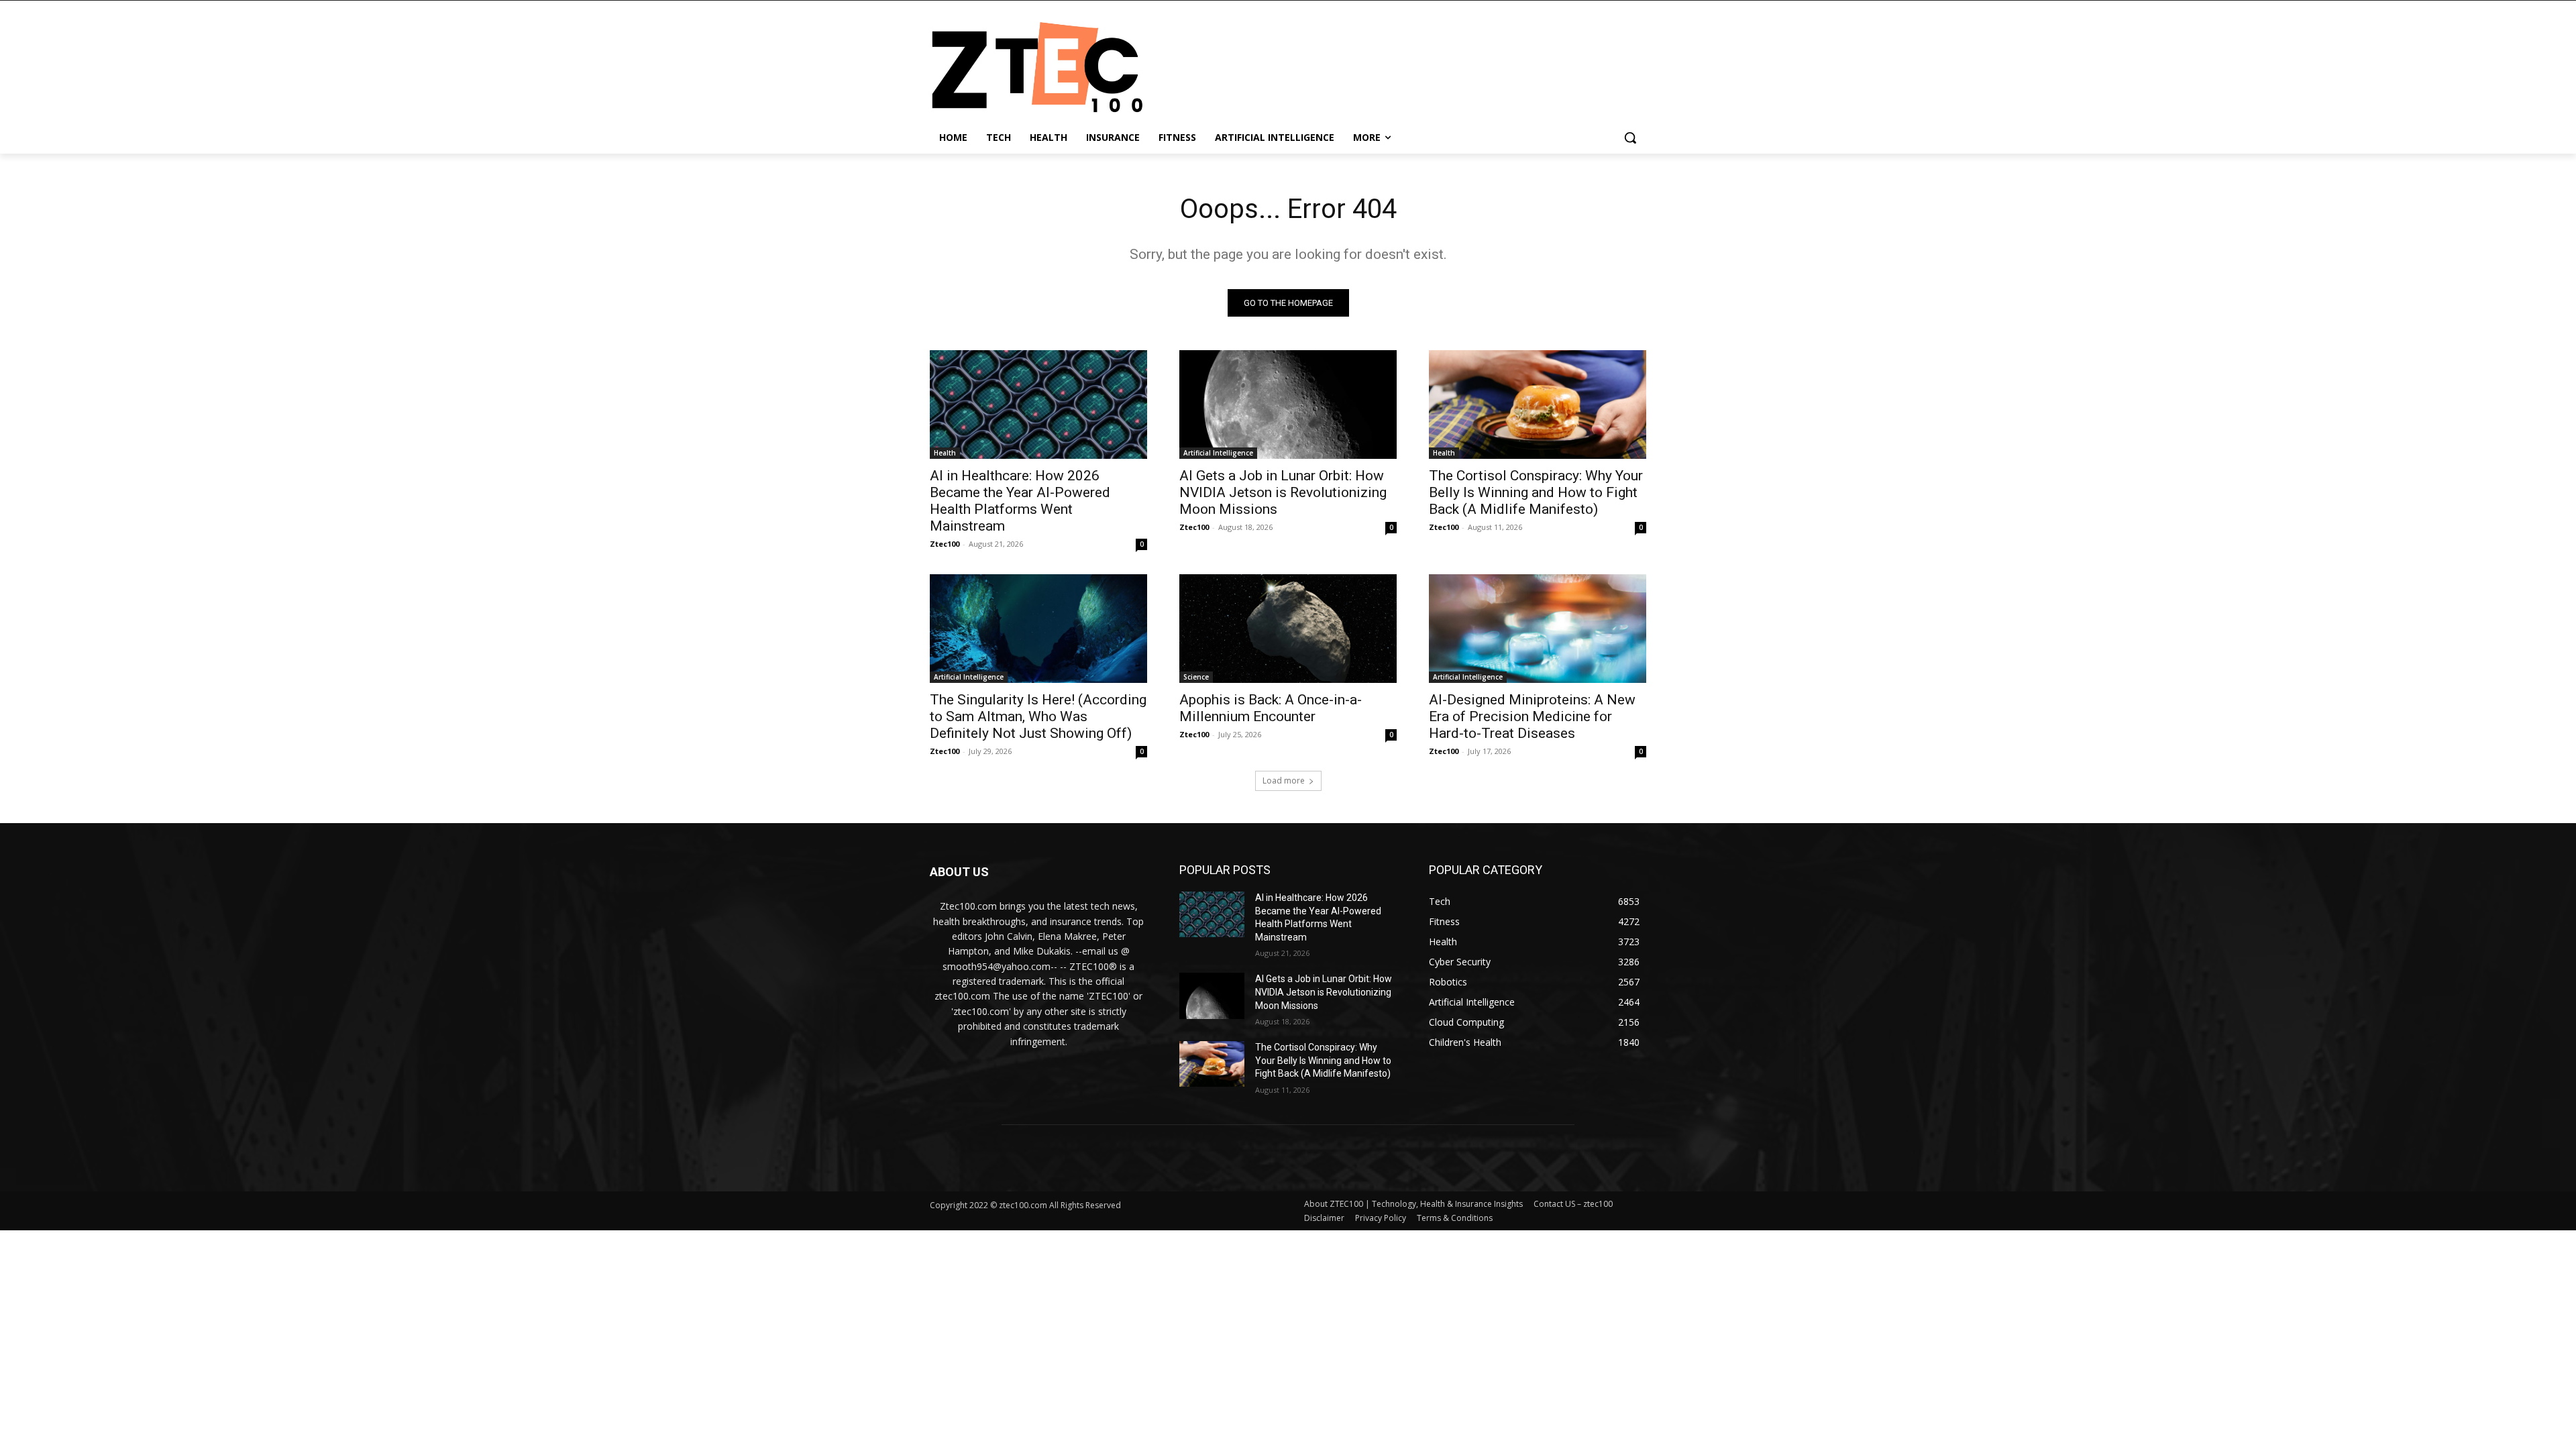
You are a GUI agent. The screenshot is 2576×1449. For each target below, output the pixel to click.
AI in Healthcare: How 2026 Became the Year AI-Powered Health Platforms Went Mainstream (1020, 501)
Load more (1284, 781)
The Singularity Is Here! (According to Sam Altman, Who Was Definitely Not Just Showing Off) (1038, 716)
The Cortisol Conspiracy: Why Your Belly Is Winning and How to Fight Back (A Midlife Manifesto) (1536, 492)
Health (945, 453)
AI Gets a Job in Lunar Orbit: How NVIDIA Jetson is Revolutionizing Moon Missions (1283, 492)
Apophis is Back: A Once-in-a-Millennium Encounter (1271, 708)
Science (1196, 677)
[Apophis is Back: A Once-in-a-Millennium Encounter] (1288, 629)
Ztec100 (945, 544)
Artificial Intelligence (1218, 453)
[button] (1630, 138)
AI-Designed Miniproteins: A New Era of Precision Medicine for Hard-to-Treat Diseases (1532, 716)
